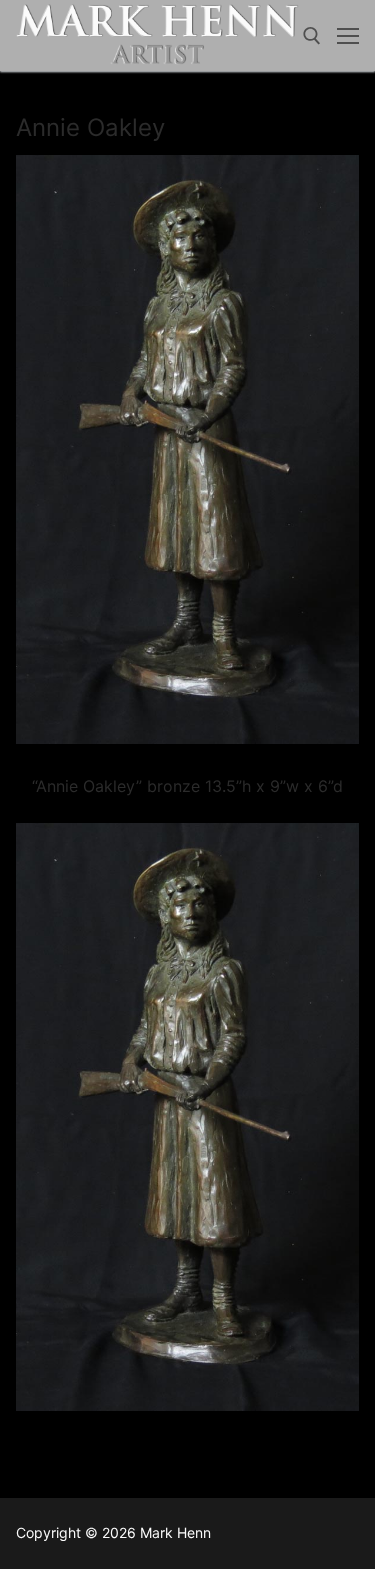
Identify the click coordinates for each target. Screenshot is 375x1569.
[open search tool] (312, 36)
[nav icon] (348, 36)
